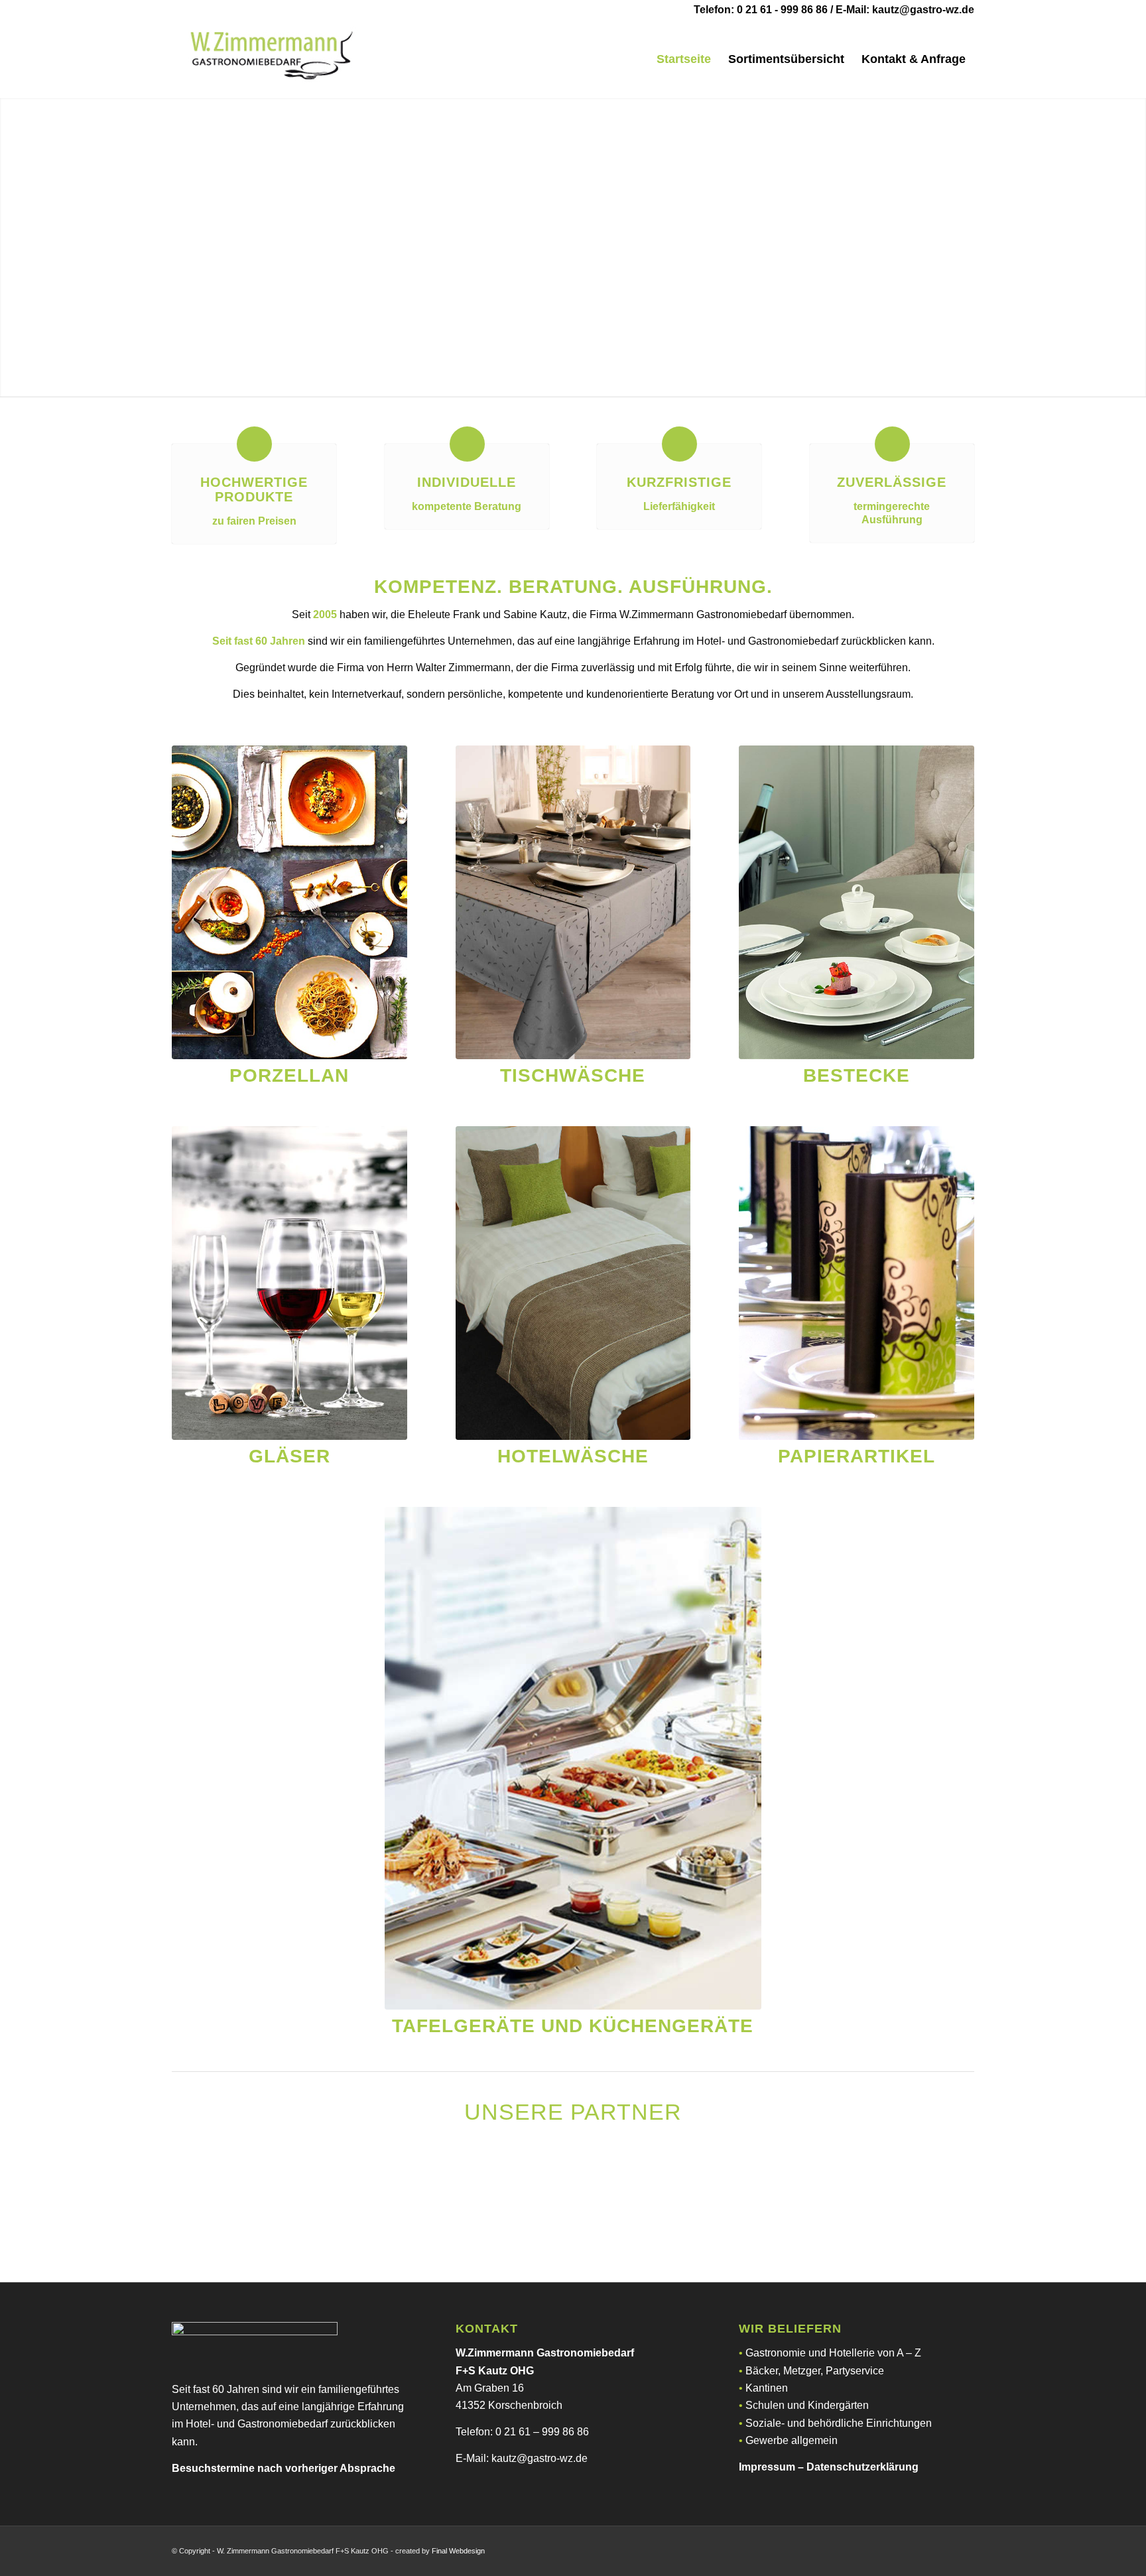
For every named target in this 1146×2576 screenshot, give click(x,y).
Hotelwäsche (573, 1456)
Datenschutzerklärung (862, 2467)
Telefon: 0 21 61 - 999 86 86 (761, 10)
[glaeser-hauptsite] (289, 1283)
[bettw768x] (573, 1283)
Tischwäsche (573, 1075)
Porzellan (289, 1075)
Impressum (767, 2467)
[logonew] (271, 59)
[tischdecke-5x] (573, 902)
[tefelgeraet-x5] (573, 1758)
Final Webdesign (458, 2551)
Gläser (289, 1456)
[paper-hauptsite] (857, 1283)
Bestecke (857, 1075)
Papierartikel (857, 1456)
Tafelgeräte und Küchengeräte (573, 2026)
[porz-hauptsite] (289, 902)
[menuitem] (684, 59)
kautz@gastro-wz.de (923, 10)
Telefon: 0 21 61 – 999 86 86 (522, 2432)
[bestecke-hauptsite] (857, 902)
